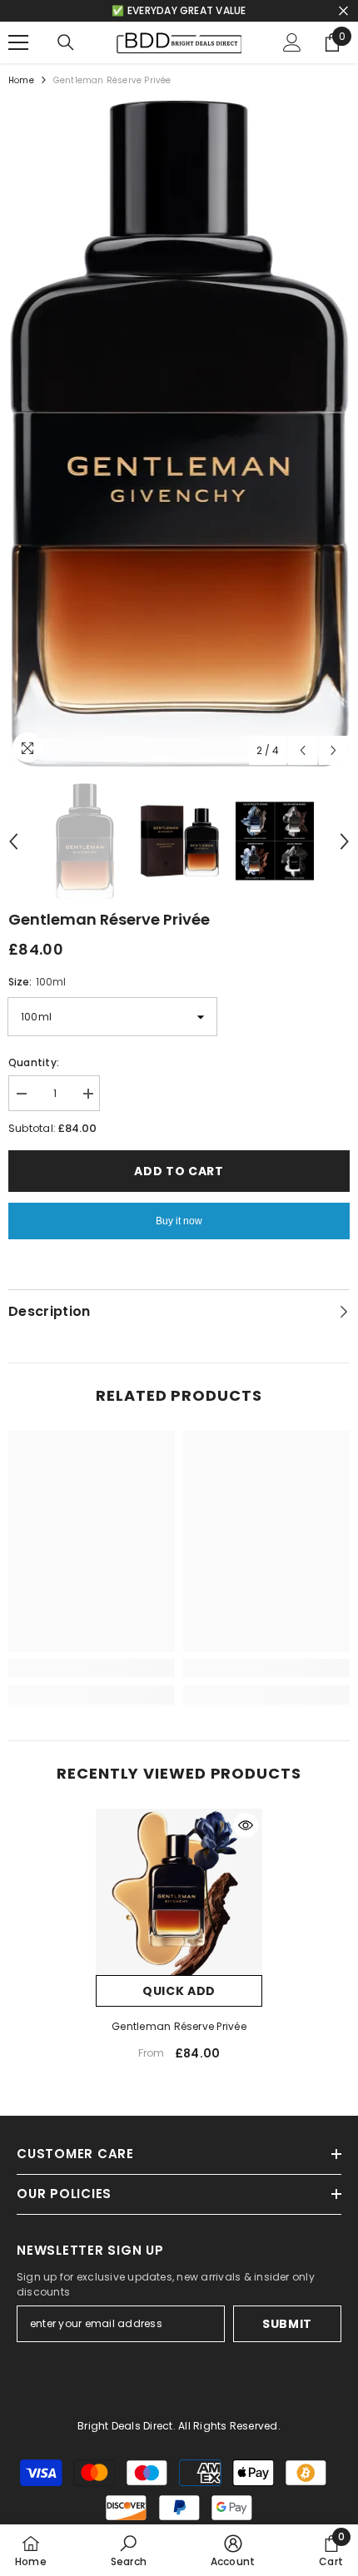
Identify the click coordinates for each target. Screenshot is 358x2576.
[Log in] (292, 42)
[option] (179, 434)
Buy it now (179, 1221)
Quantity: (34, 1062)
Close (343, 11)
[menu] (18, 42)
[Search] (66, 42)
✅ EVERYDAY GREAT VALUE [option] (179, 10)
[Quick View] (246, 1825)
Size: (37, 982)
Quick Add (179, 1991)
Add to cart (179, 1171)
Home (21, 80)
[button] (303, 750)
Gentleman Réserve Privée (179, 2026)
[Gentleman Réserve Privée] (179, 1892)
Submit (287, 2324)
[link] (92, 1668)
